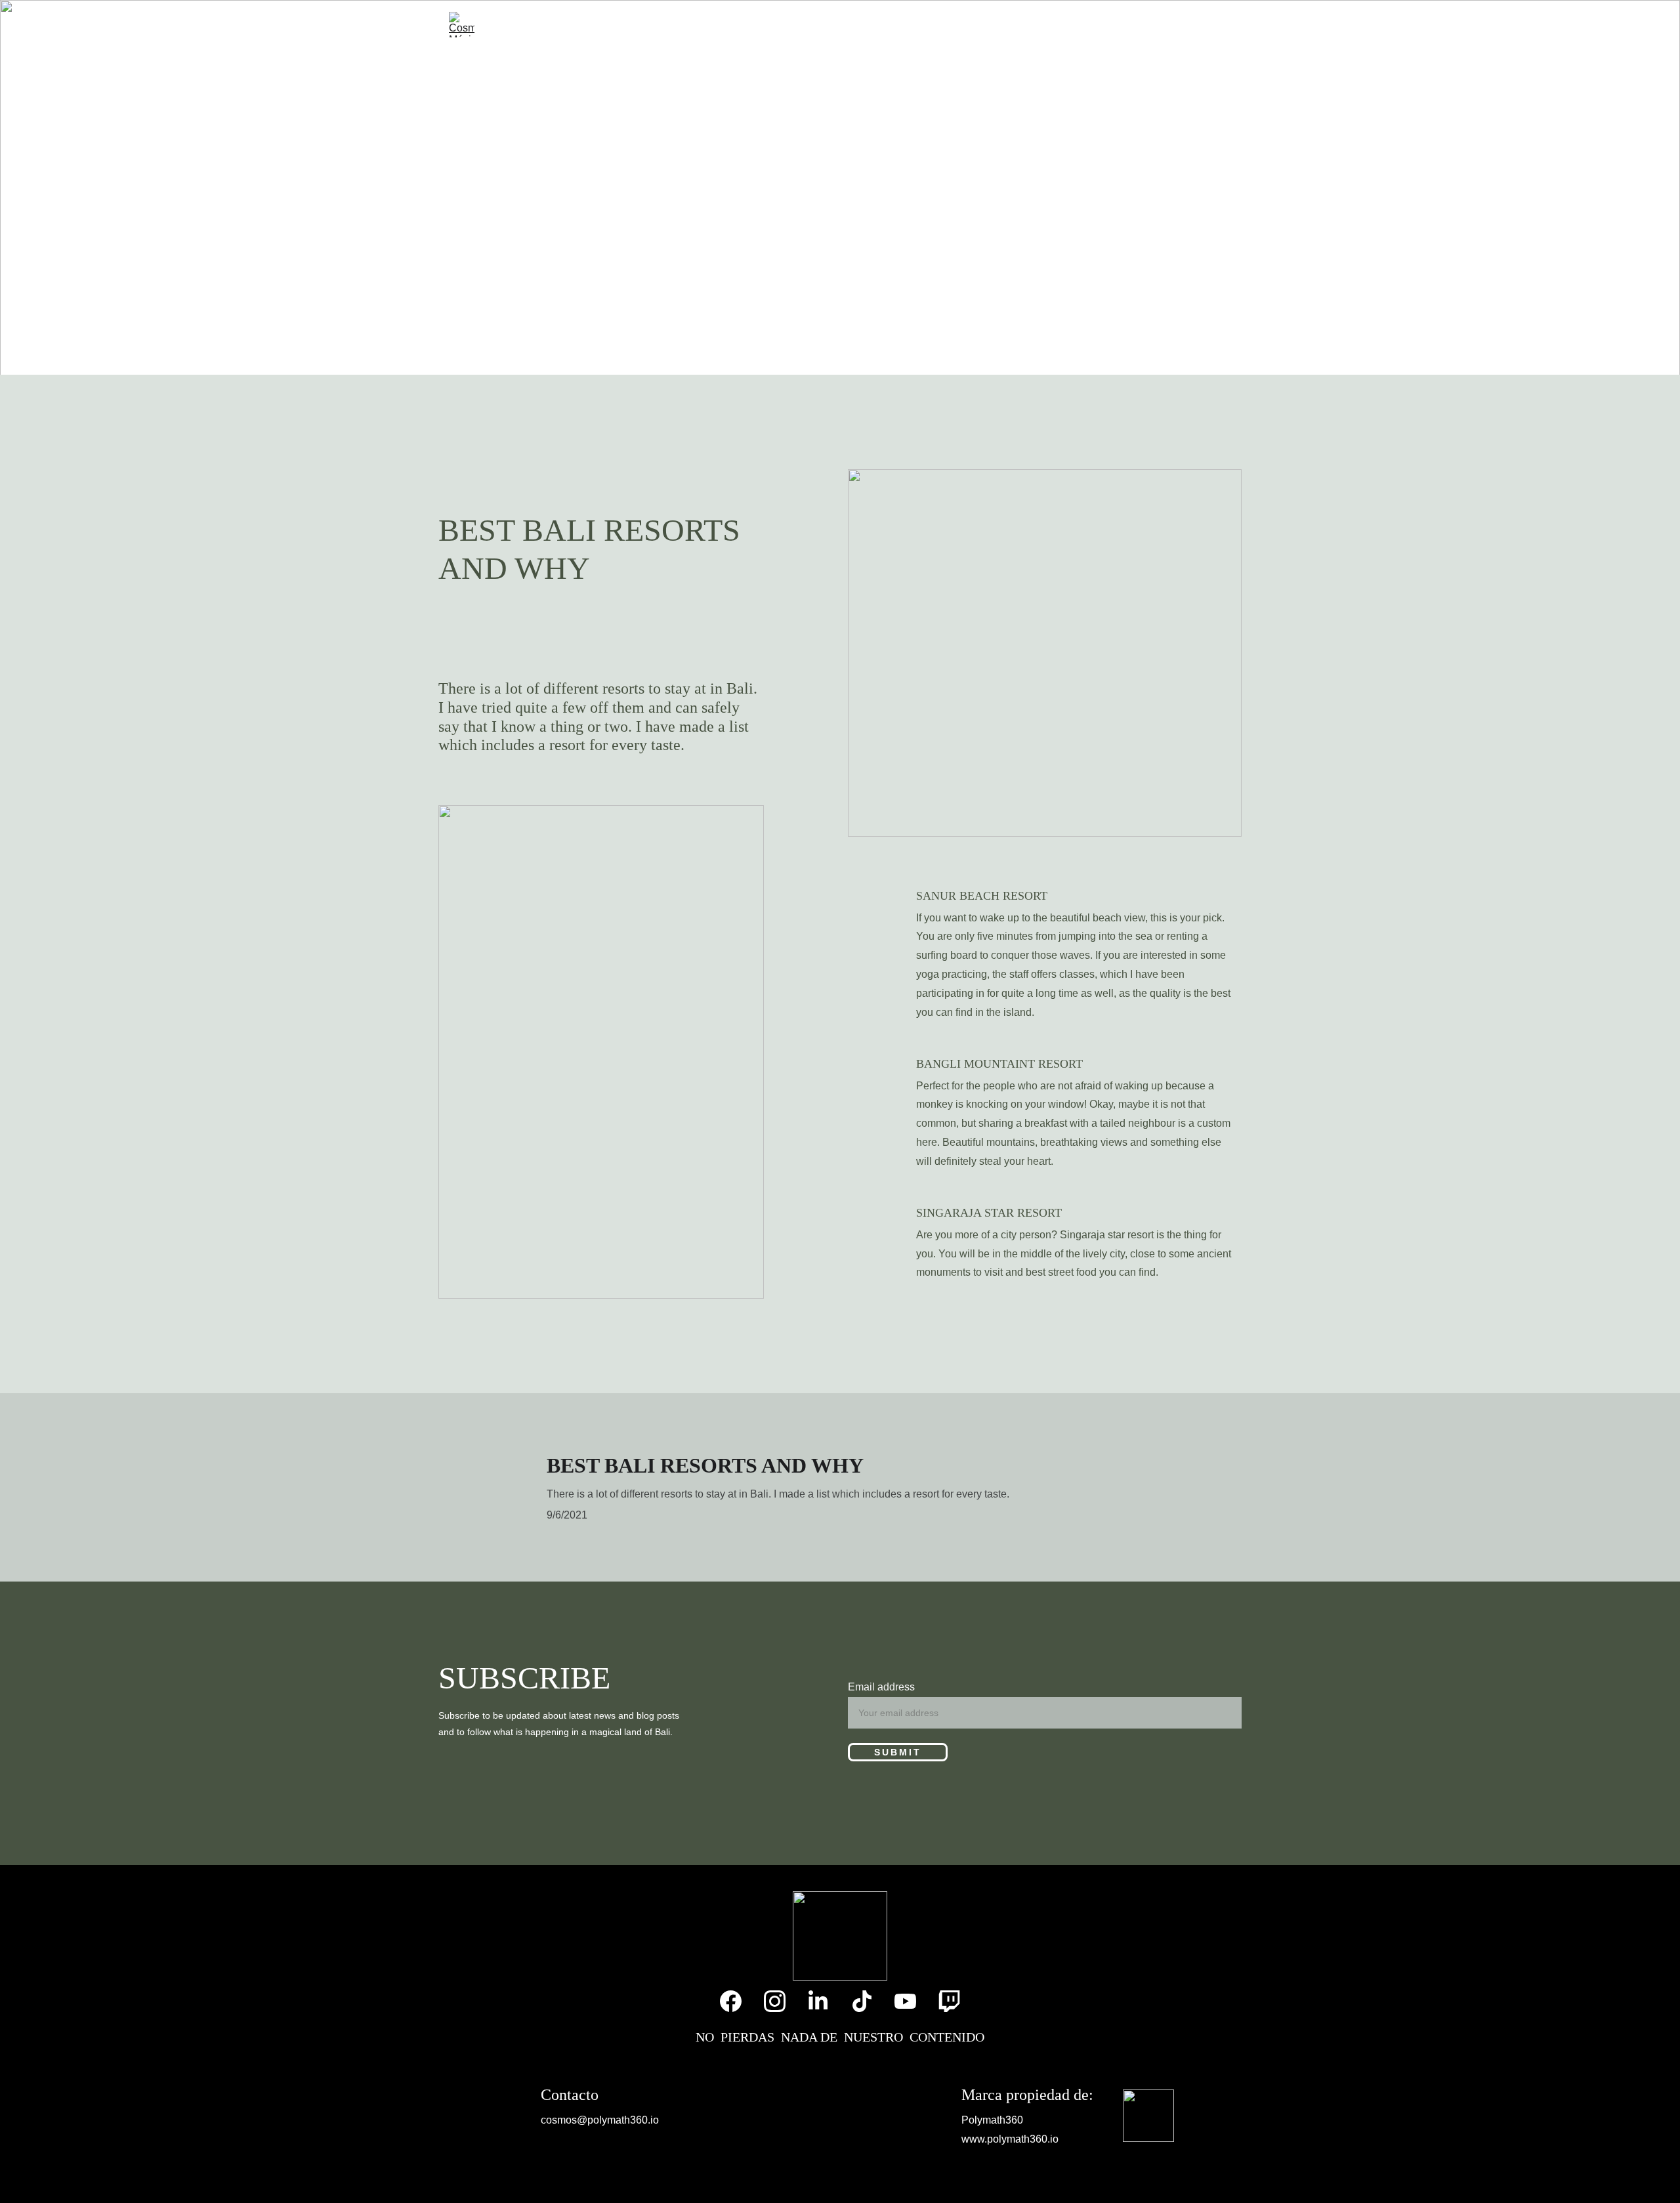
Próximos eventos (831, 24)
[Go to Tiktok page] (1178, 25)
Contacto (1033, 24)
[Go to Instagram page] (1126, 25)
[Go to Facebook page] (1101, 25)
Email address (881, 1687)
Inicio (592, 24)
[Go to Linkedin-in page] (1152, 25)
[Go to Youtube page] (1203, 25)
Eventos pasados (682, 24)
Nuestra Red (945, 24)
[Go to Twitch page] (1224, 25)
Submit (898, 1752)
